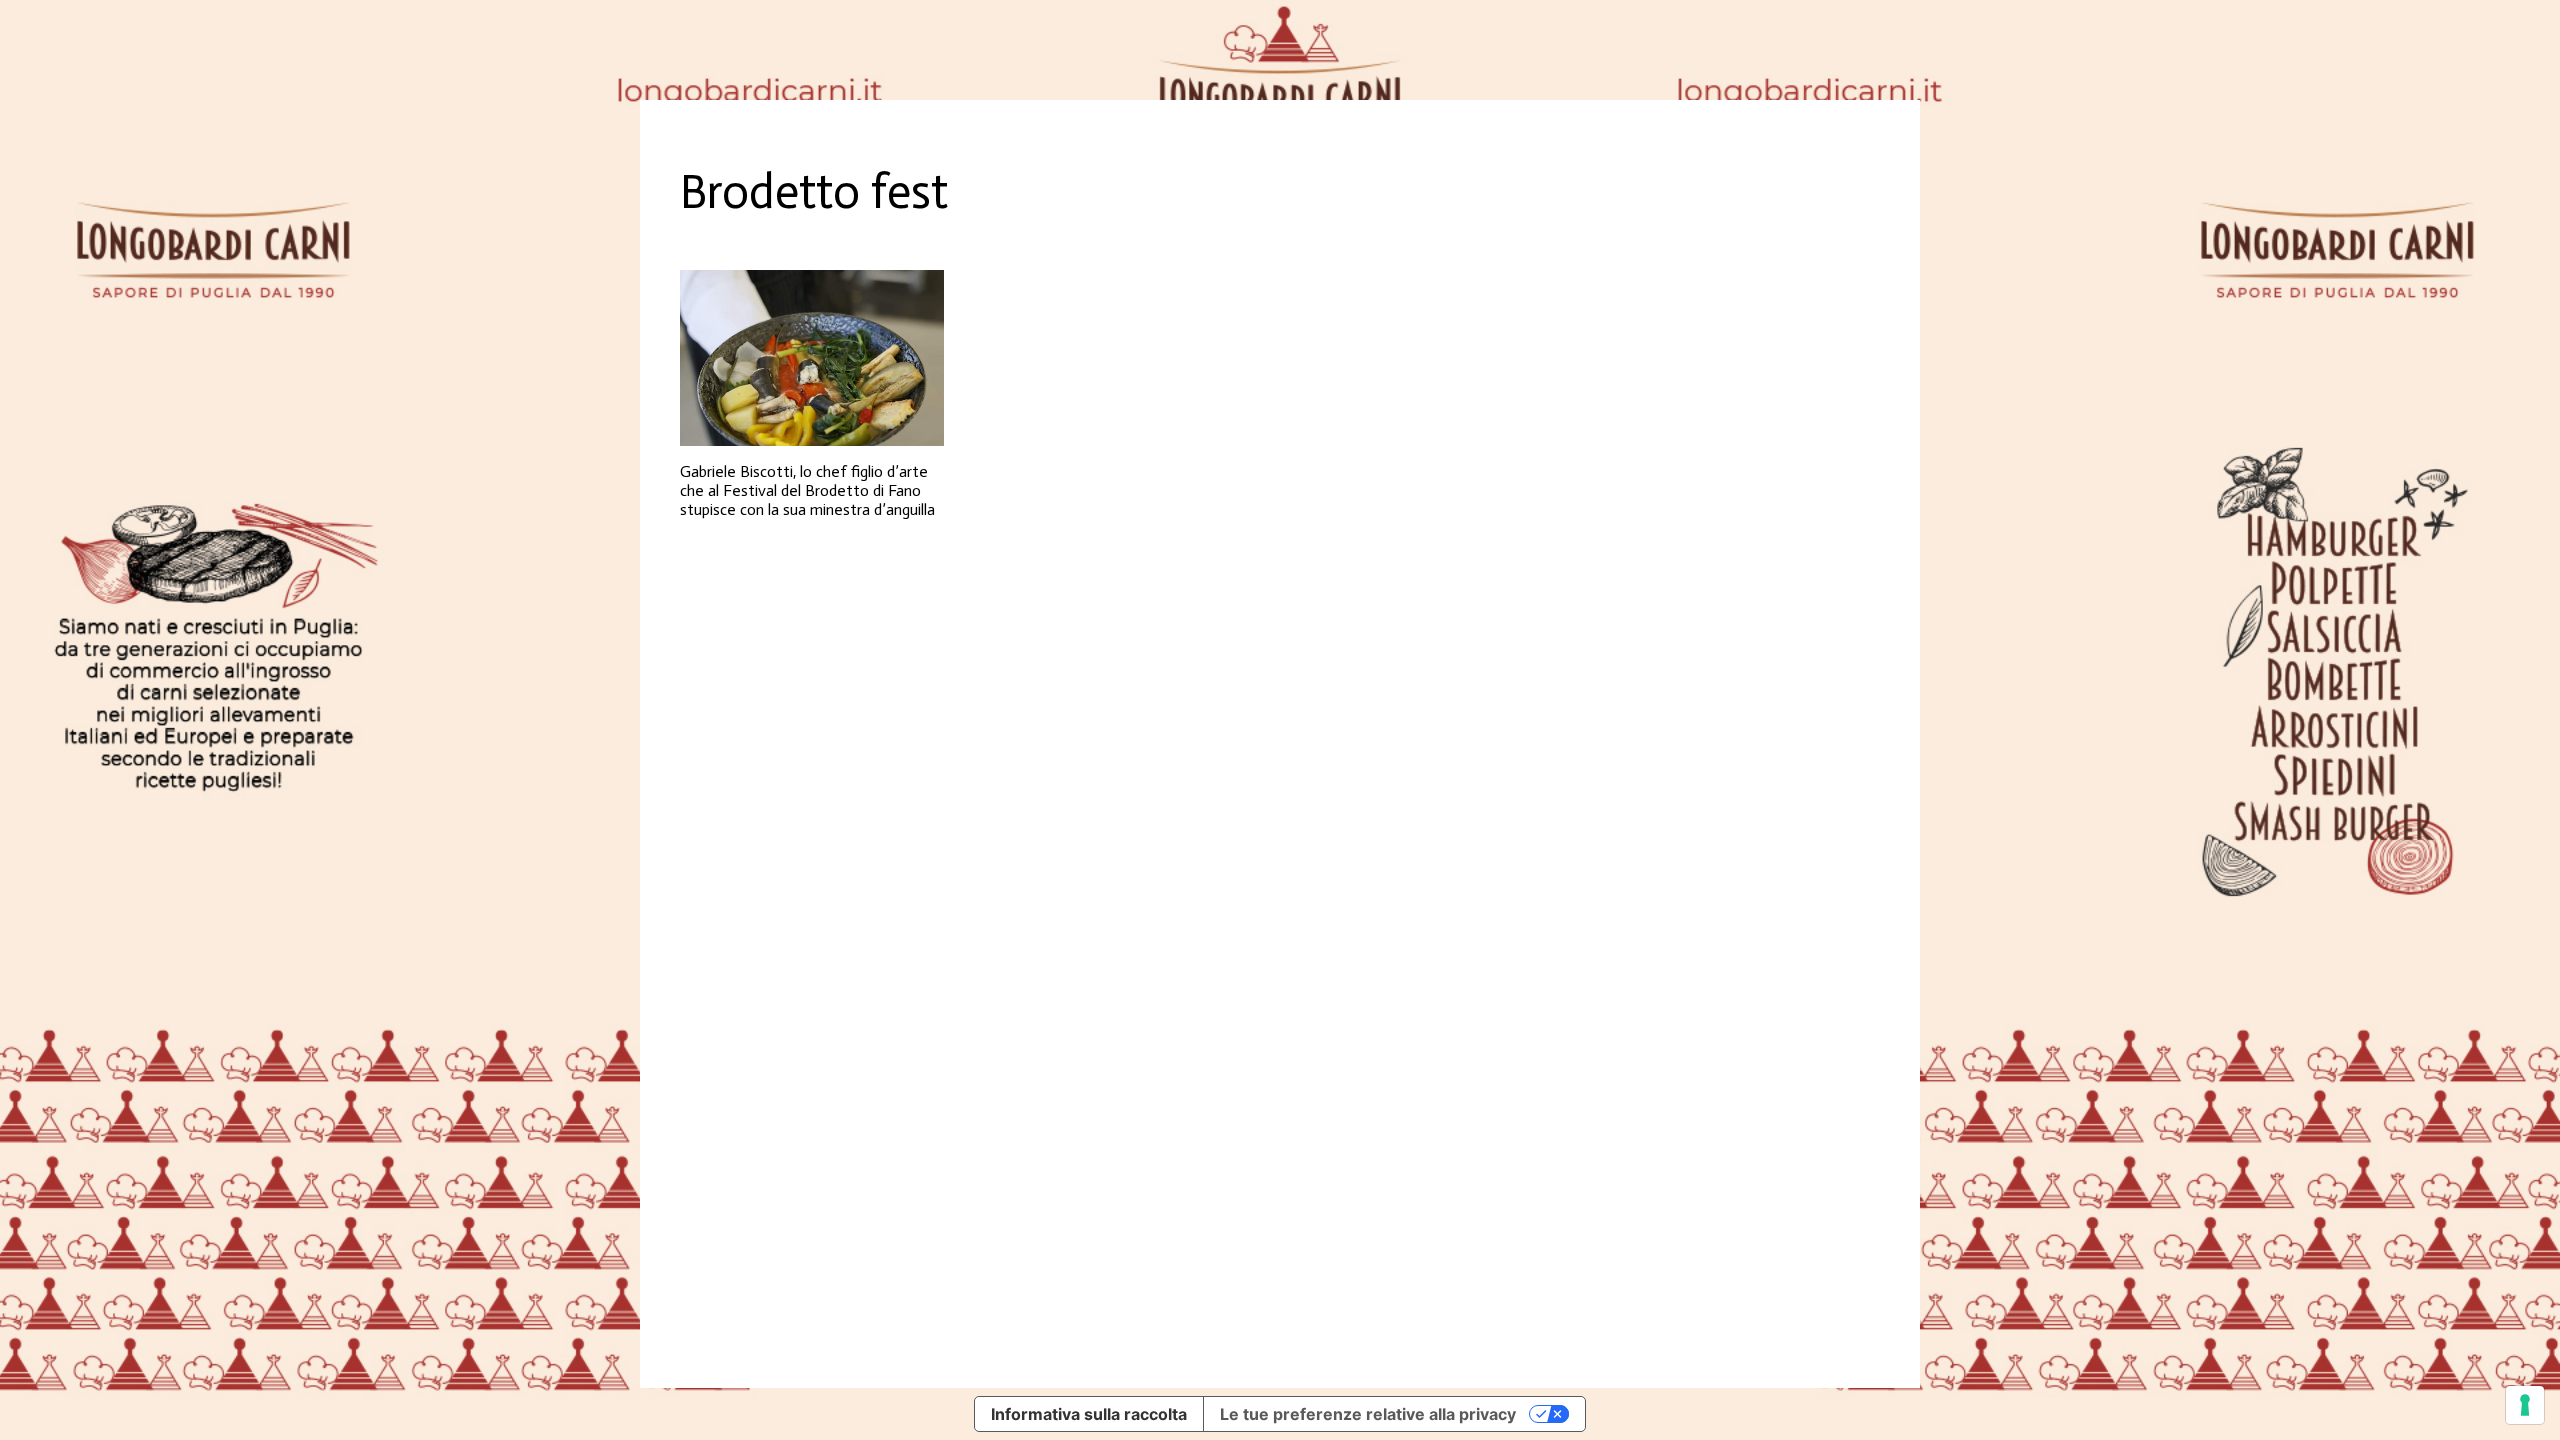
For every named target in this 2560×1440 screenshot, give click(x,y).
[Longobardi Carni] (1280, 50)
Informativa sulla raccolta (1089, 1414)
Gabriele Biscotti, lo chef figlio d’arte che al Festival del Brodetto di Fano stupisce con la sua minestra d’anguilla (807, 490)
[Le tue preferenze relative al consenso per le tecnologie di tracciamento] (2525, 1405)
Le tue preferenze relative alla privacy (1368, 1414)
